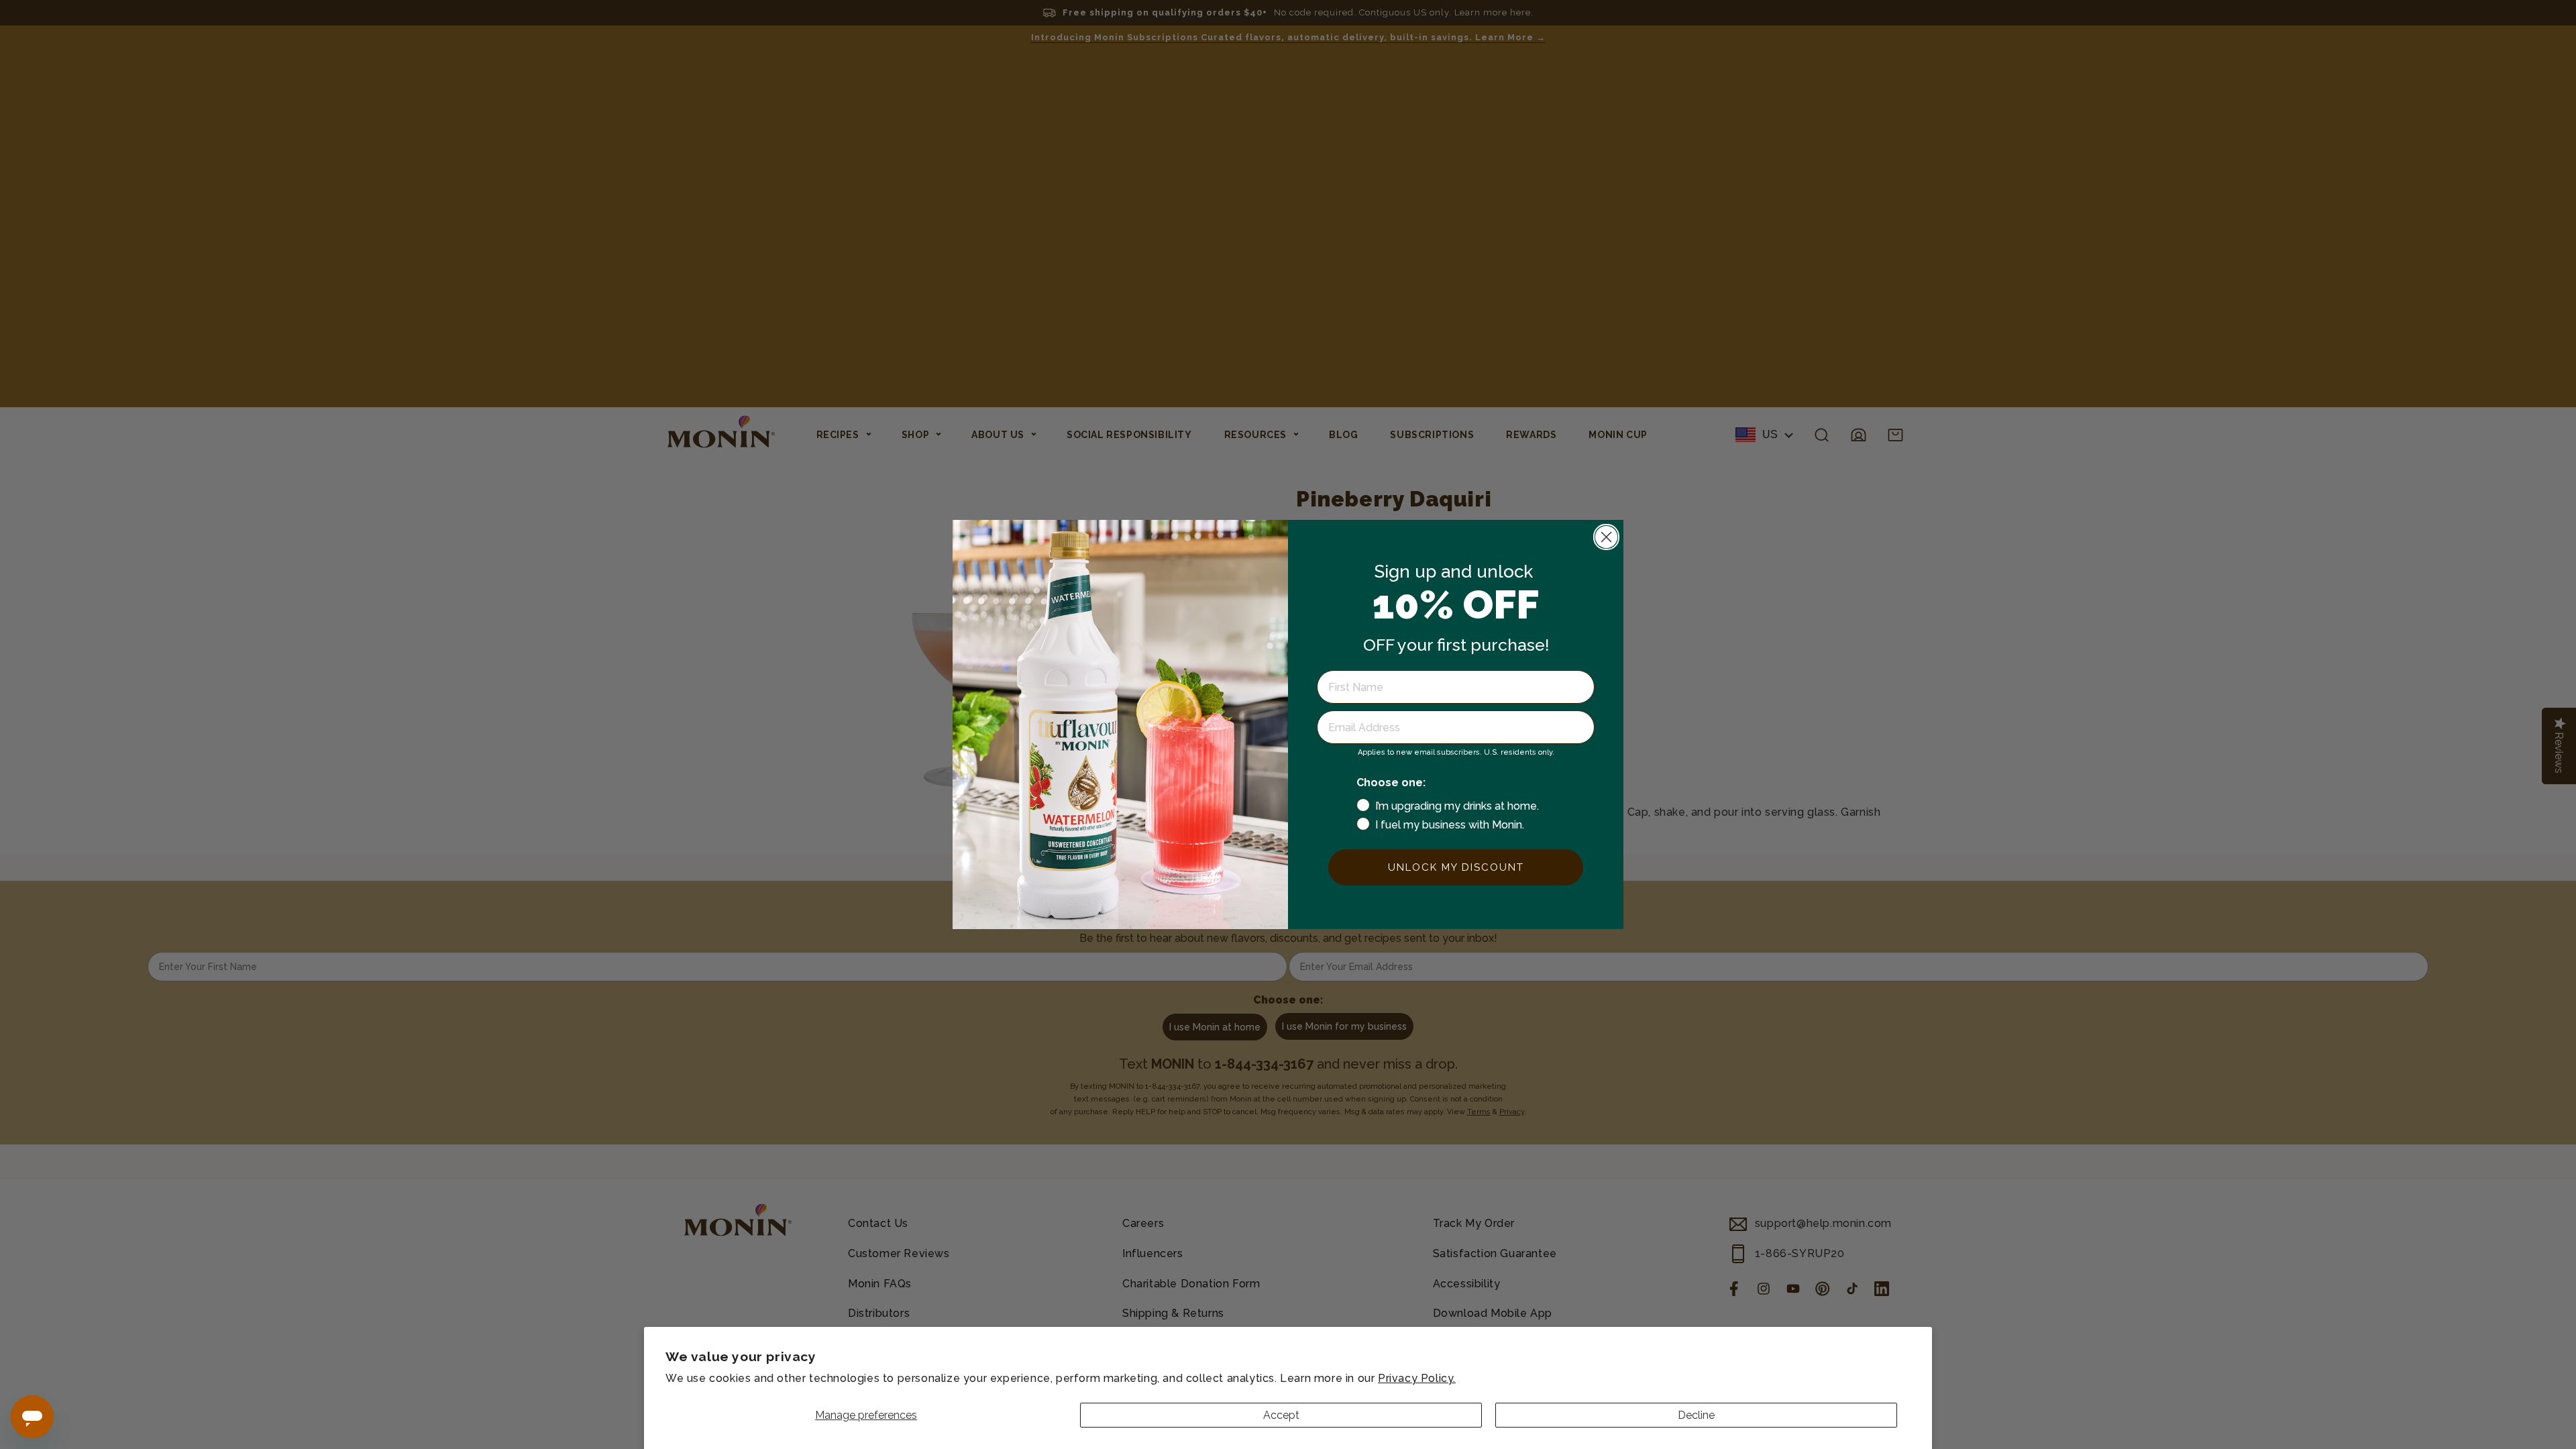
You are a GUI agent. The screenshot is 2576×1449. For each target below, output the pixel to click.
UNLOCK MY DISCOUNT (1456, 867)
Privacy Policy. (1417, 1378)
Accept (1281, 1415)
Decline (1696, 1415)
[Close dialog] (1606, 537)
